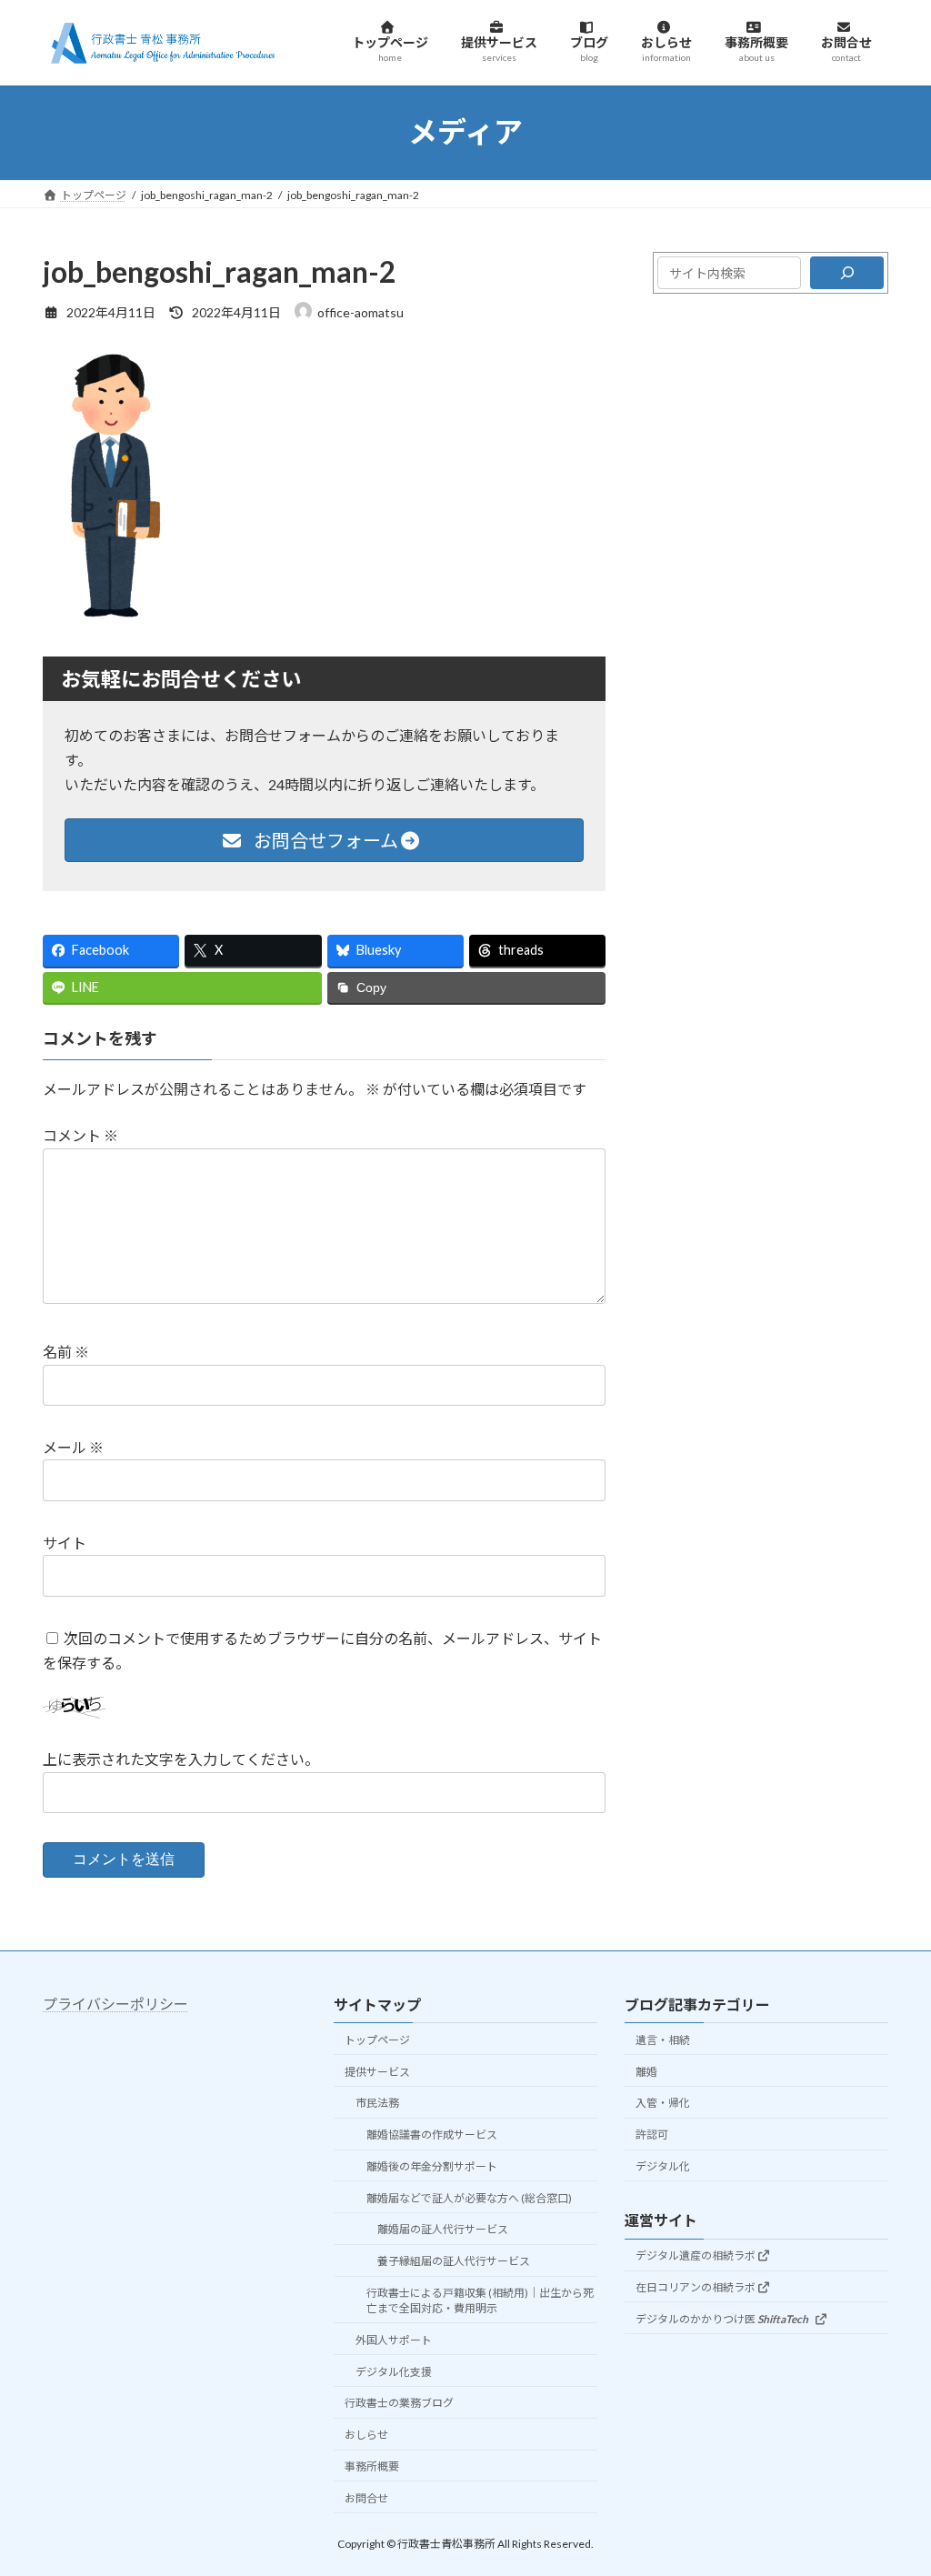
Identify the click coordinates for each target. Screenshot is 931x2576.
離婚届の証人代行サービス (443, 2230)
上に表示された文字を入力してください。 (181, 1760)
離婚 (646, 2072)
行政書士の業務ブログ (399, 2404)
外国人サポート (394, 2340)
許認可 (652, 2135)
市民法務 (377, 2104)
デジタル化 (663, 2166)
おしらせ (366, 2436)
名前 (66, 1353)
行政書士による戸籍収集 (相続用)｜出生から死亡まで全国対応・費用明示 (480, 2300)
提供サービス (377, 2072)
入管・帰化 (663, 2104)
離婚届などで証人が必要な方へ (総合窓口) (469, 2198)
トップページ (377, 2040)
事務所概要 (372, 2466)
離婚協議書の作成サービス (432, 2135)
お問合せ (366, 2498)
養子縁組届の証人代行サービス (454, 2262)
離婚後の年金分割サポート (432, 2166)
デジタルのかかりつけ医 (722, 2319)
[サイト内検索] (847, 273)
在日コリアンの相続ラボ (696, 2287)
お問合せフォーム (324, 840)
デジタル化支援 (394, 2372)
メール (73, 1447)
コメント (80, 1136)
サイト (65, 1543)
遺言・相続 (663, 2040)
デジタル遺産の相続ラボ (696, 2256)
